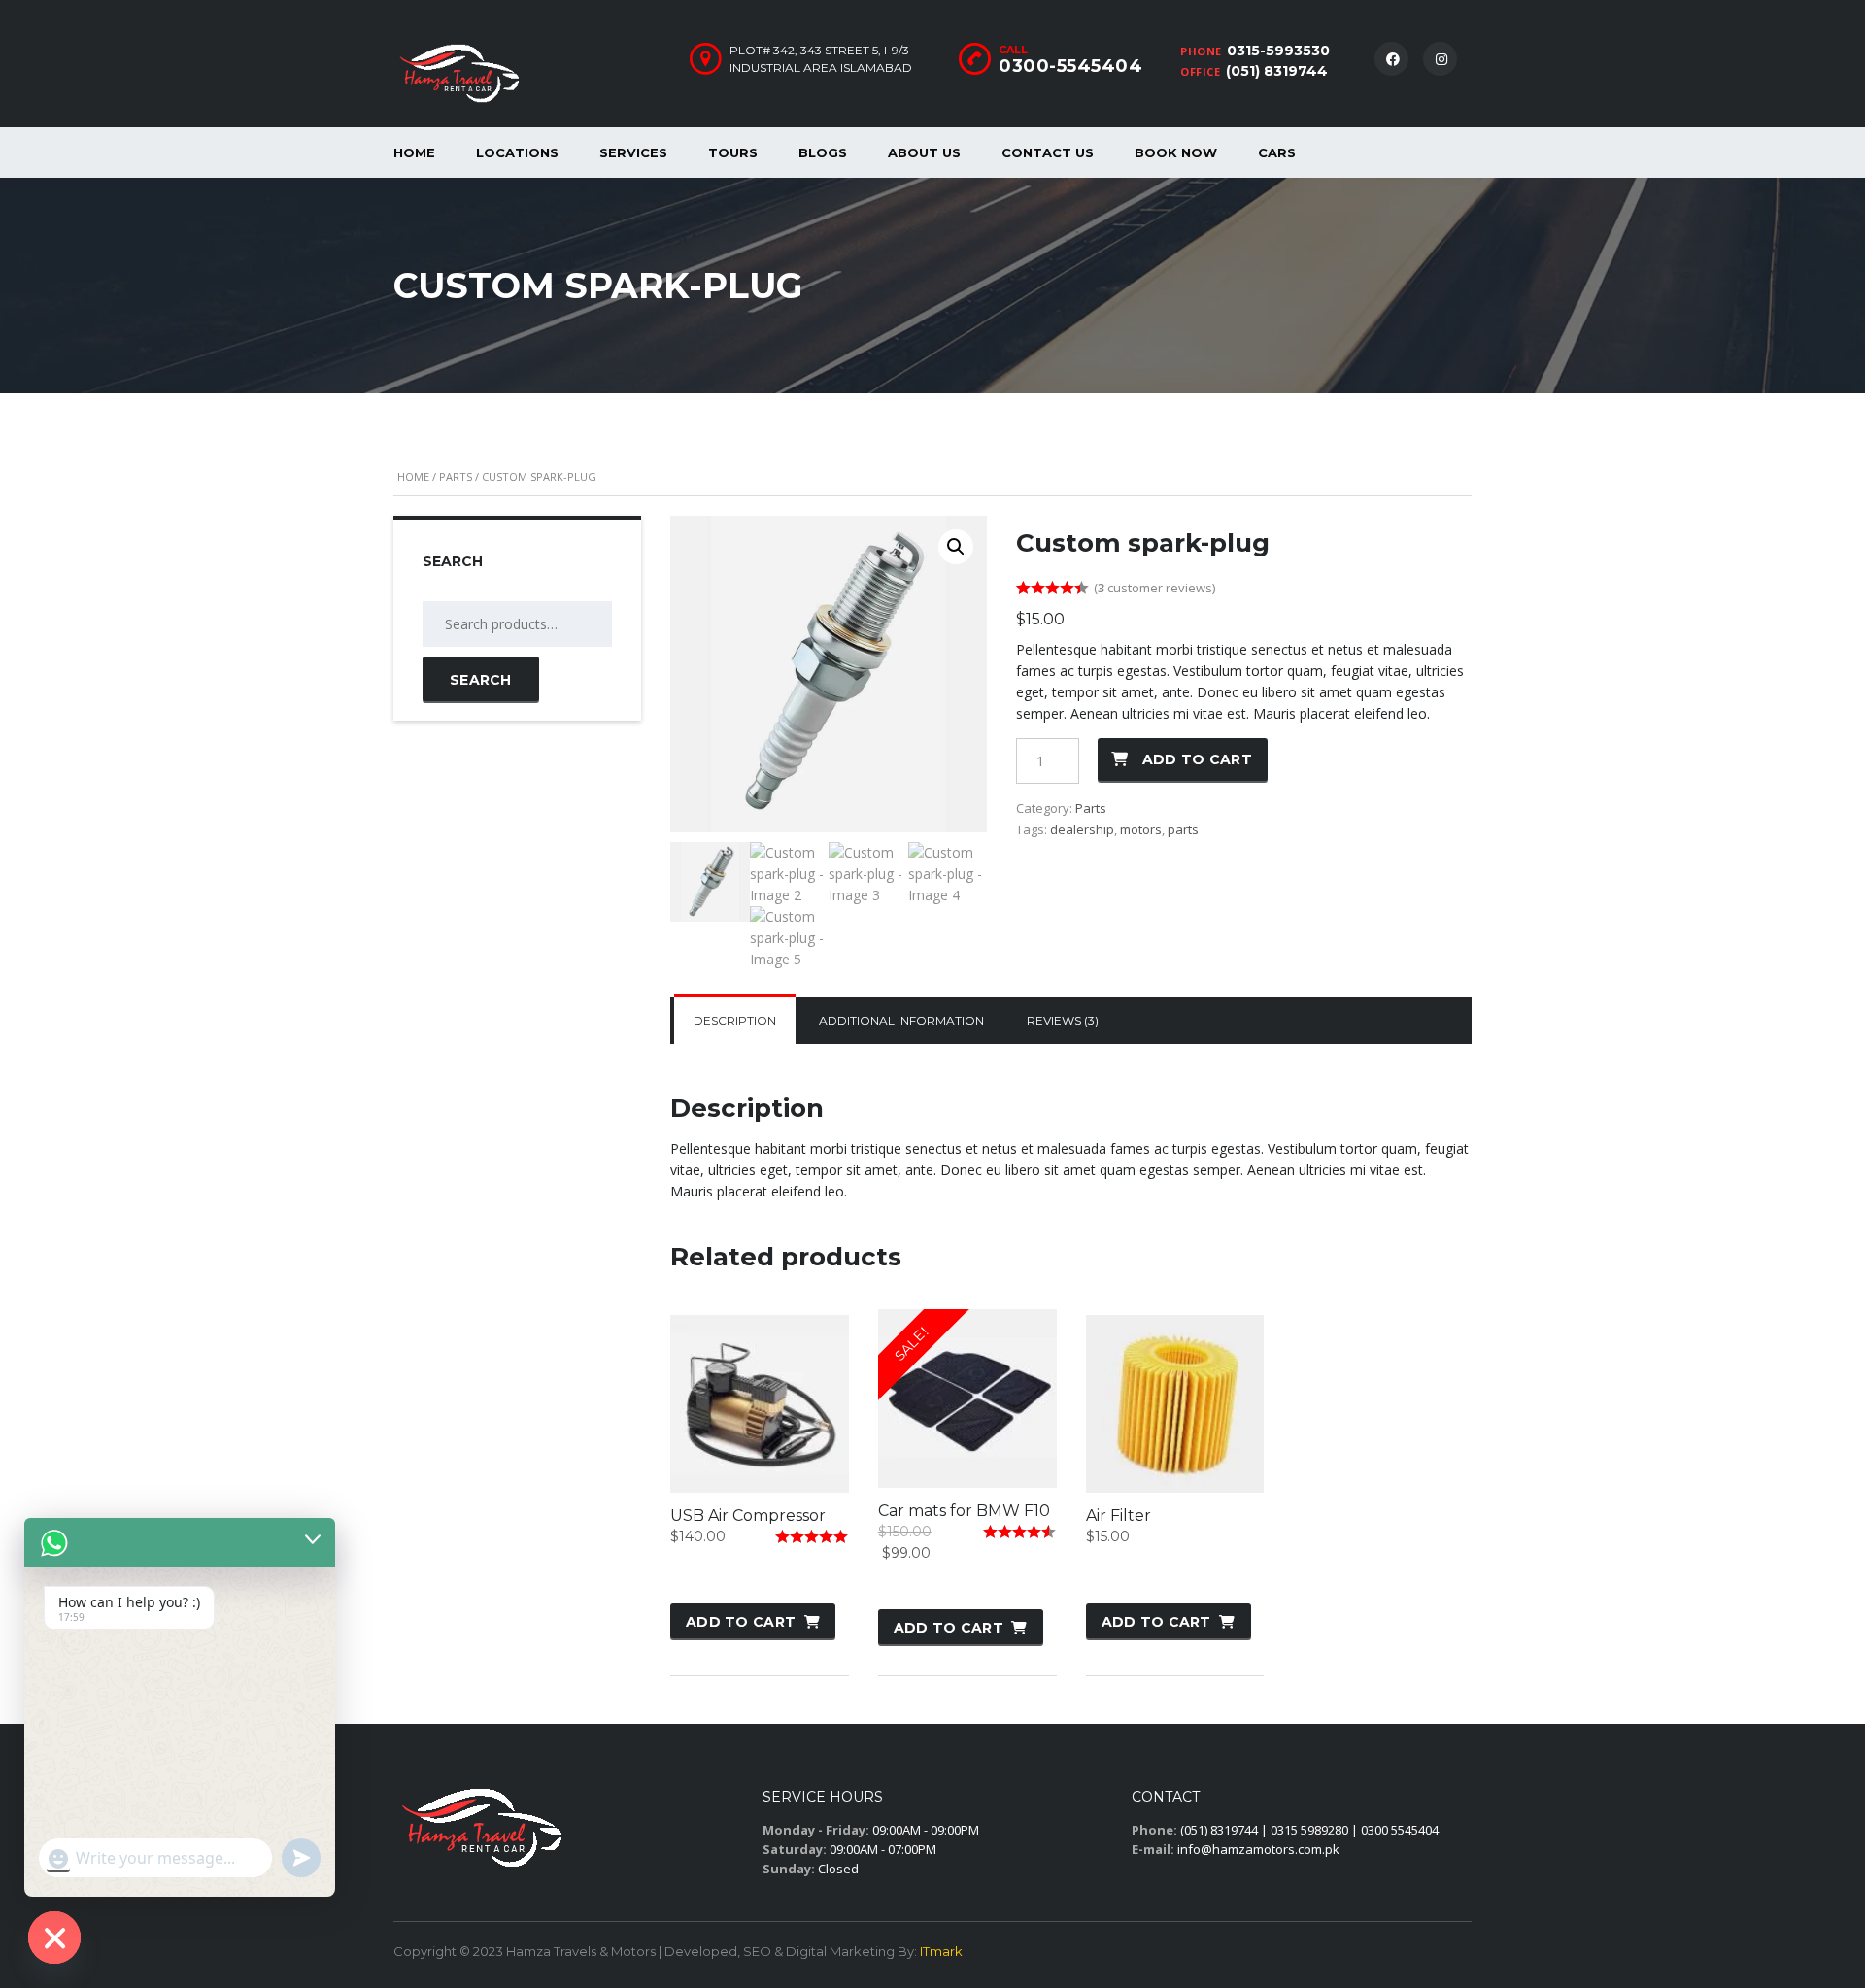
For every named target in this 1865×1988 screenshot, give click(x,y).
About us (924, 152)
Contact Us (1048, 152)
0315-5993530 (1278, 51)
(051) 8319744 (1277, 71)
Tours (733, 152)
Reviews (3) (1063, 1020)
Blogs (823, 152)
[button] (956, 547)
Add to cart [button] (741, 1622)
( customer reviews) (1154, 588)
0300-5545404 (1070, 66)
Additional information (901, 1020)
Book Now (1176, 152)
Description (735, 1020)
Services (633, 152)
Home (414, 152)
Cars (1277, 152)
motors (1141, 829)
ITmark (941, 1951)
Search (481, 680)
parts (1183, 829)
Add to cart (1197, 759)
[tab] (735, 1021)
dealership (1082, 829)
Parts (456, 476)
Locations (517, 152)
